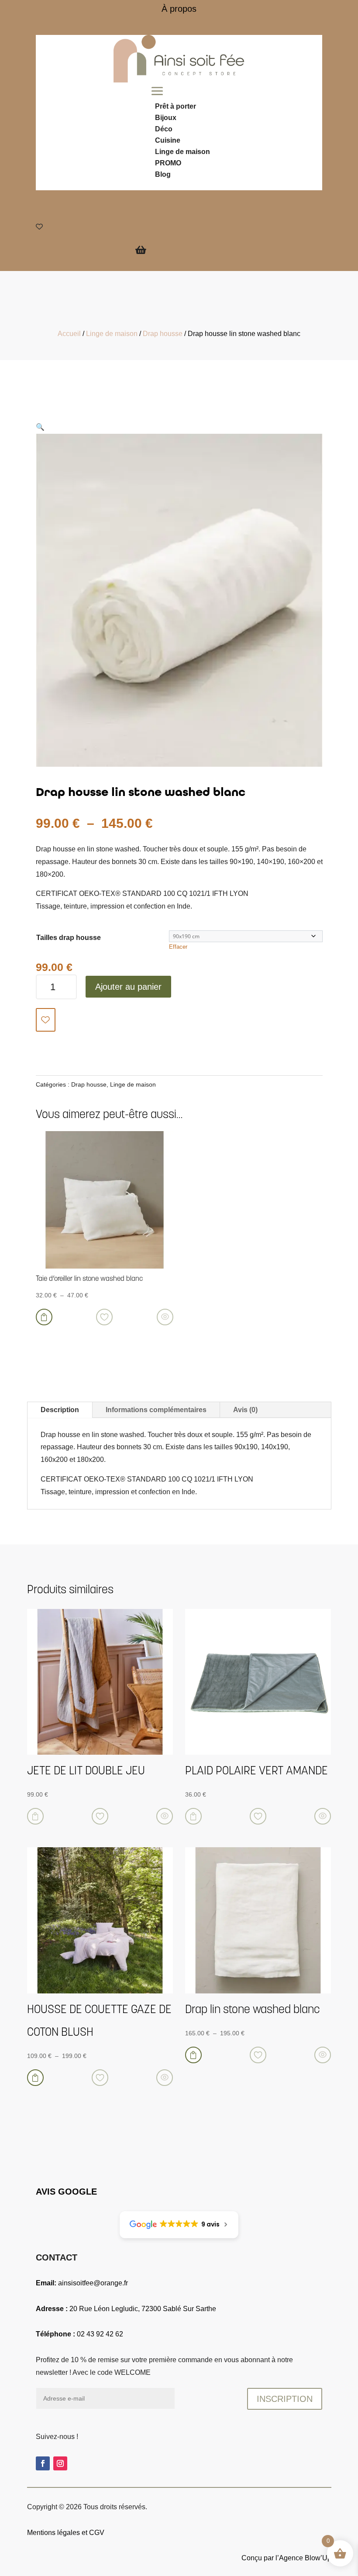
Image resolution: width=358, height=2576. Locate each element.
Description (60, 1410)
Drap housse (163, 334)
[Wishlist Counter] (146, 226)
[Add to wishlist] (46, 1020)
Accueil (69, 334)
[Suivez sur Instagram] (60, 2463)
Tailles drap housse (69, 938)
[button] (40, 427)
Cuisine (168, 140)
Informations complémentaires (156, 1410)
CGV (97, 2533)
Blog (163, 174)
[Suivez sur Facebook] (43, 2463)
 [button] (35, 1816)
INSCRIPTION (285, 2399)
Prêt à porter (176, 106)
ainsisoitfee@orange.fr (93, 2283)
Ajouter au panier (128, 987)
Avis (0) (245, 1410)
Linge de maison (182, 152)
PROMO (168, 163)
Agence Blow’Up (305, 2558)
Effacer (178, 947)
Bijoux (166, 118)
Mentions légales (53, 2533)
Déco (164, 129)
